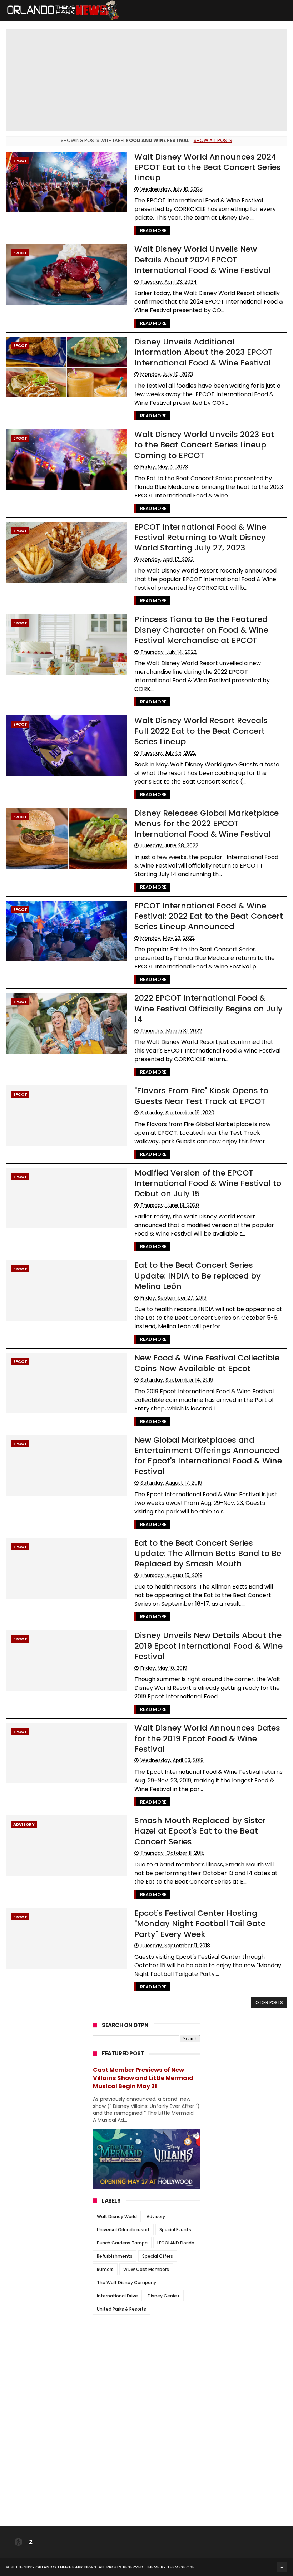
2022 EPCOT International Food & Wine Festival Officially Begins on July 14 (208, 1009)
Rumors (105, 2269)
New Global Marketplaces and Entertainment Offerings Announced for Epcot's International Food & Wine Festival (208, 1456)
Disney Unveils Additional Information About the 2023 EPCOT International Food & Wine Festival (203, 352)
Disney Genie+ (164, 2296)
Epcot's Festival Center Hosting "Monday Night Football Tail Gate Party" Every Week (200, 1924)
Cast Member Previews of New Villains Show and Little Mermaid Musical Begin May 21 (143, 2078)
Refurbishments (115, 2256)
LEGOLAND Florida (176, 2243)
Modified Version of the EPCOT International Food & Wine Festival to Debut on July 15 (208, 1183)
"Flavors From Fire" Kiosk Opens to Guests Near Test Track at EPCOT (201, 1096)
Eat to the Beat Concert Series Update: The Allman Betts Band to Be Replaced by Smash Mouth (208, 1554)
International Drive (117, 2296)
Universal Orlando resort (123, 2230)
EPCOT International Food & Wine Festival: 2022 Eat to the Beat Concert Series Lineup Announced (209, 916)
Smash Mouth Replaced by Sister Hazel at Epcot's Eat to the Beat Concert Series (200, 1831)
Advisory (24, 1824)
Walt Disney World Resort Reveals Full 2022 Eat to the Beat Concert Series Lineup (201, 731)
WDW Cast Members (146, 2269)
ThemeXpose (181, 2567)
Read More (153, 230)
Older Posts (269, 2003)
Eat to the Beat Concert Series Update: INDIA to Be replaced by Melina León (198, 1276)
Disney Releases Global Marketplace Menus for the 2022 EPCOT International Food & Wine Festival (207, 824)
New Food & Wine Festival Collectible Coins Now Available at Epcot (207, 1363)
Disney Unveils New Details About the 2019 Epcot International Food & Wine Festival (208, 1646)
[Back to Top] (282, 2567)
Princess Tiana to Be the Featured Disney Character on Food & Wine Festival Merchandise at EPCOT (201, 630)
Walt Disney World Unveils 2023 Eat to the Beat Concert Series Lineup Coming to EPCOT (204, 445)
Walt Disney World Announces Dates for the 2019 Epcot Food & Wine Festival (207, 1738)
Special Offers (158, 2256)
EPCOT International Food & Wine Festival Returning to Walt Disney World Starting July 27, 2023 (200, 538)
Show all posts (213, 140)
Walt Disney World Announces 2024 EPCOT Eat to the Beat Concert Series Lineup (208, 167)
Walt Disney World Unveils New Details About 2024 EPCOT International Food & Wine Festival (203, 260)
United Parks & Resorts (121, 2309)
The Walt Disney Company (126, 2283)
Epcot (20, 161)
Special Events (175, 2230)
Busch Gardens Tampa (122, 2243)
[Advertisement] (146, 2365)
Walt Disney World (117, 2216)
